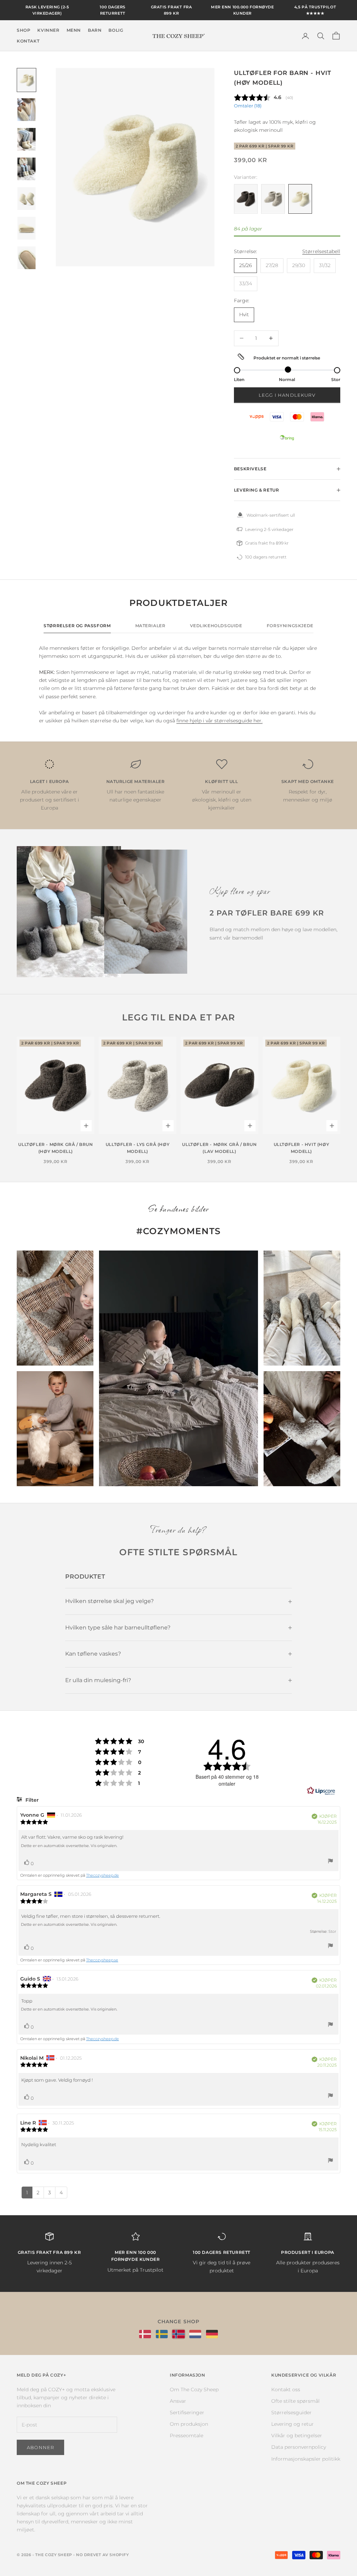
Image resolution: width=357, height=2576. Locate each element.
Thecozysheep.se (102, 1960)
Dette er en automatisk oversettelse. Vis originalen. (69, 1846)
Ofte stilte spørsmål (295, 2401)
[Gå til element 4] (26, 169)
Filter (31, 1800)
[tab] (77, 628)
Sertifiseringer (187, 2412)
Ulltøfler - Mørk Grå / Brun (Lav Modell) (219, 1148)
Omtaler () (248, 106)
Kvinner (48, 30)
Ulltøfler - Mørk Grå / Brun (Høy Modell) (55, 1148)
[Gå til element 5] (26, 199)
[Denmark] (145, 2334)
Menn (74, 30)
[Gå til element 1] (26, 80)
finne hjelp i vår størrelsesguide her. (219, 721)
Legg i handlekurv (287, 395)
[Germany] (212, 2334)
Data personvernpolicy (299, 2447)
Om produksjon (189, 2424)
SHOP (24, 30)
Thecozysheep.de (102, 1875)
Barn (95, 30)
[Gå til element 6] (26, 228)
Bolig (116, 30)
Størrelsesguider (291, 2412)
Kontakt (28, 41)
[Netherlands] (195, 2334)
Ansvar (178, 2401)
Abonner (40, 2447)
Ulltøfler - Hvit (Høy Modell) (302, 1148)
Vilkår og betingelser (297, 2436)
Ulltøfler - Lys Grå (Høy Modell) (138, 1148)
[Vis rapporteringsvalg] (331, 1862)
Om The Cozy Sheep (194, 2389)
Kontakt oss (286, 2389)
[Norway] (178, 2334)
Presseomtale (187, 2436)
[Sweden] (162, 2334)
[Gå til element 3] (26, 139)
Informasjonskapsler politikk (306, 2459)
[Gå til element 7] (26, 258)
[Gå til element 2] (26, 110)
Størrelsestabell (321, 251)
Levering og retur (293, 2424)
